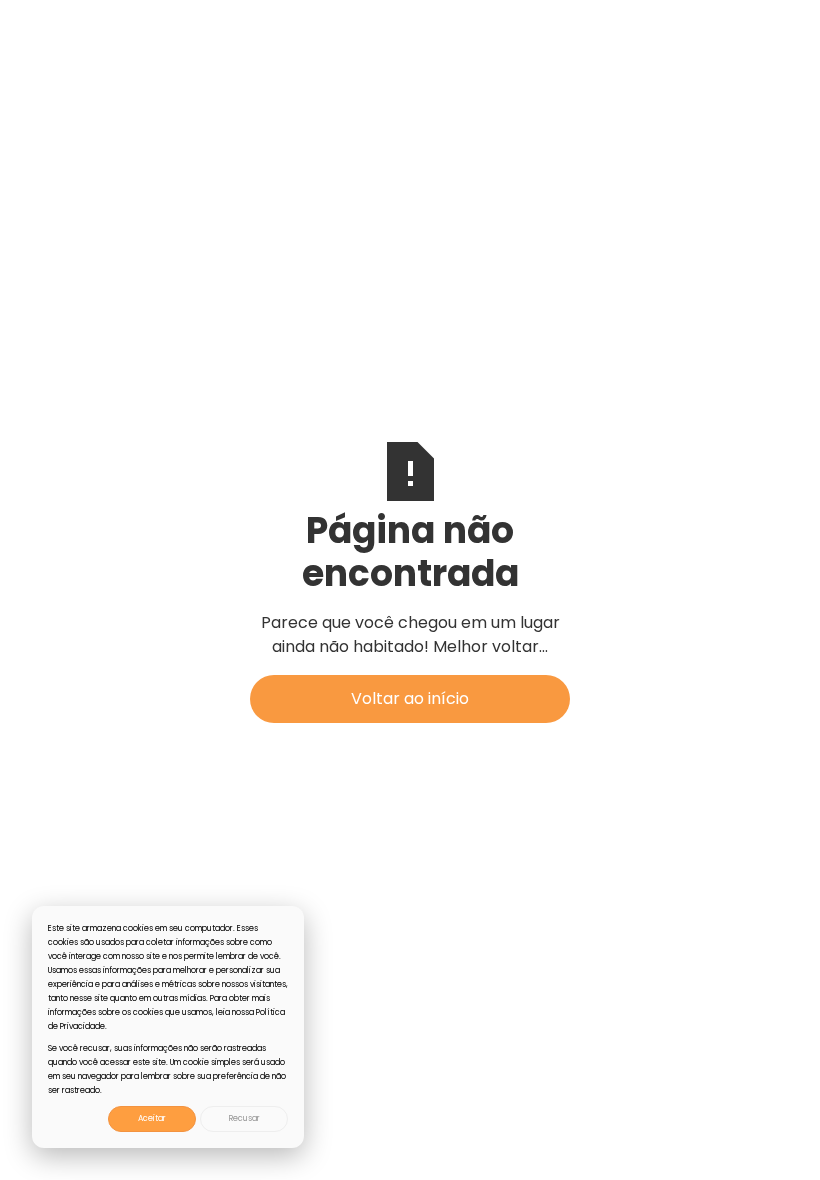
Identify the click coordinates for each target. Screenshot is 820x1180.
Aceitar (152, 1118)
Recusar (244, 1118)
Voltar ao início (410, 698)
